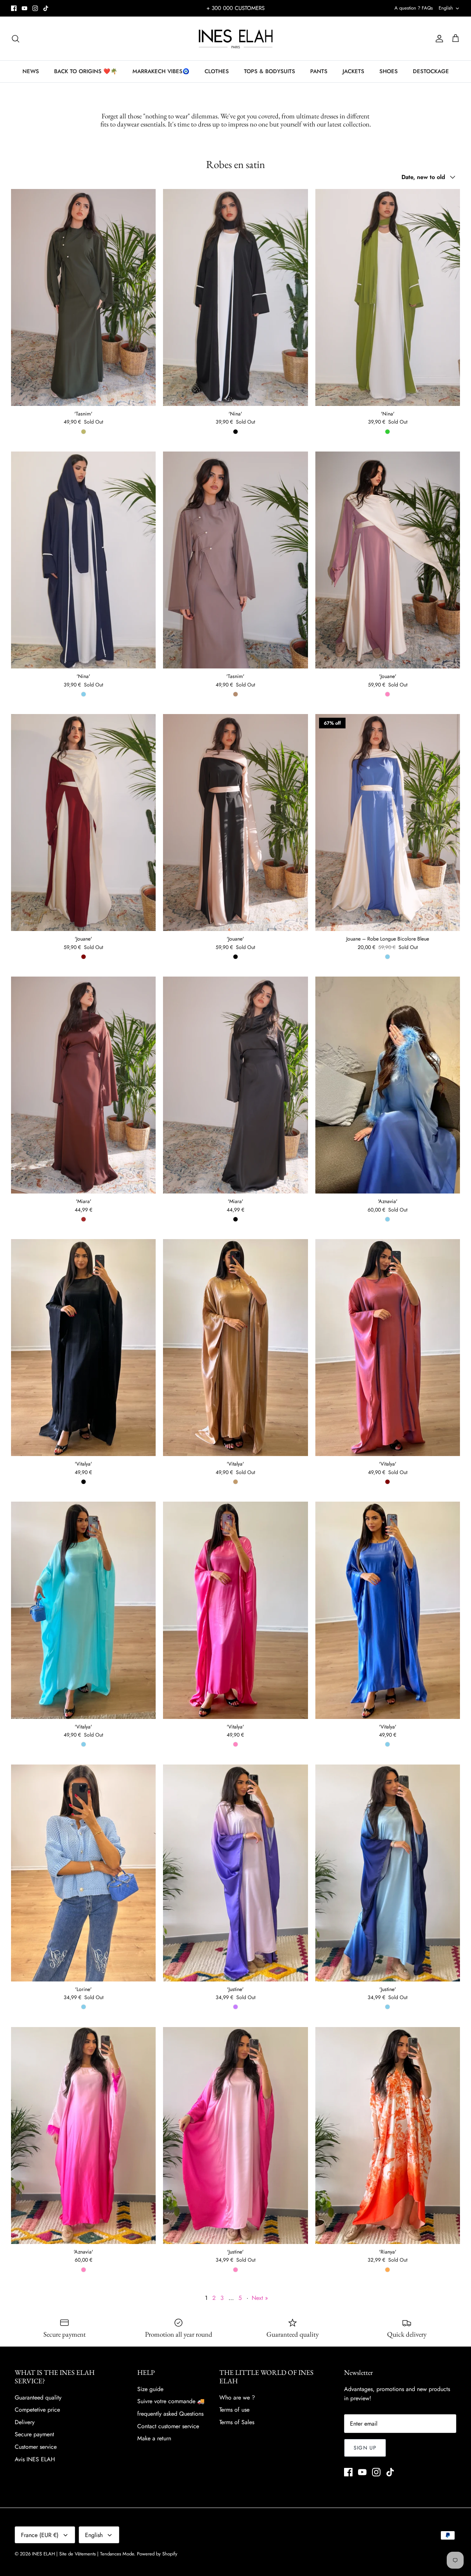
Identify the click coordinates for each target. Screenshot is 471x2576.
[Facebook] (14, 8)
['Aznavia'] (388, 1085)
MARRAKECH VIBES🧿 (161, 71)
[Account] (438, 39)
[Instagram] (35, 8)
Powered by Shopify (157, 2554)
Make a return (154, 2438)
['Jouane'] (388, 560)
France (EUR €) (40, 2535)
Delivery (25, 2422)
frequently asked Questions (170, 2414)
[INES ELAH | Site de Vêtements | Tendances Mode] (236, 38)
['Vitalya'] (83, 1348)
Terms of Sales (237, 2422)
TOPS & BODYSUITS (270, 71)
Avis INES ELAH (35, 2459)
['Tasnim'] (83, 297)
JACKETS (353, 71)
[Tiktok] (46, 8)
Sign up (365, 2448)
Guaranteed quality (38, 2397)
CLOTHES (217, 71)
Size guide (150, 2389)
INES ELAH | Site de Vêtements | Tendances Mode (83, 2554)
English (446, 8)
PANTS (319, 71)
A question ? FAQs (414, 8)
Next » (260, 2298)
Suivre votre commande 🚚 (171, 2401)
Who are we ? (237, 2397)
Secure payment (34, 2434)
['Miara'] (83, 1085)
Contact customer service (168, 2426)
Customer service (36, 2447)
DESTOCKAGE (431, 71)
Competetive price (37, 2410)
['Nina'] (235, 297)
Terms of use (234, 2410)
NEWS (31, 71)
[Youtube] (24, 8)
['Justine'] (235, 1873)
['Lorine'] (83, 1873)
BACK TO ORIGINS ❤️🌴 (86, 71)
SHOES (389, 71)
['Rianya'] (388, 2136)
